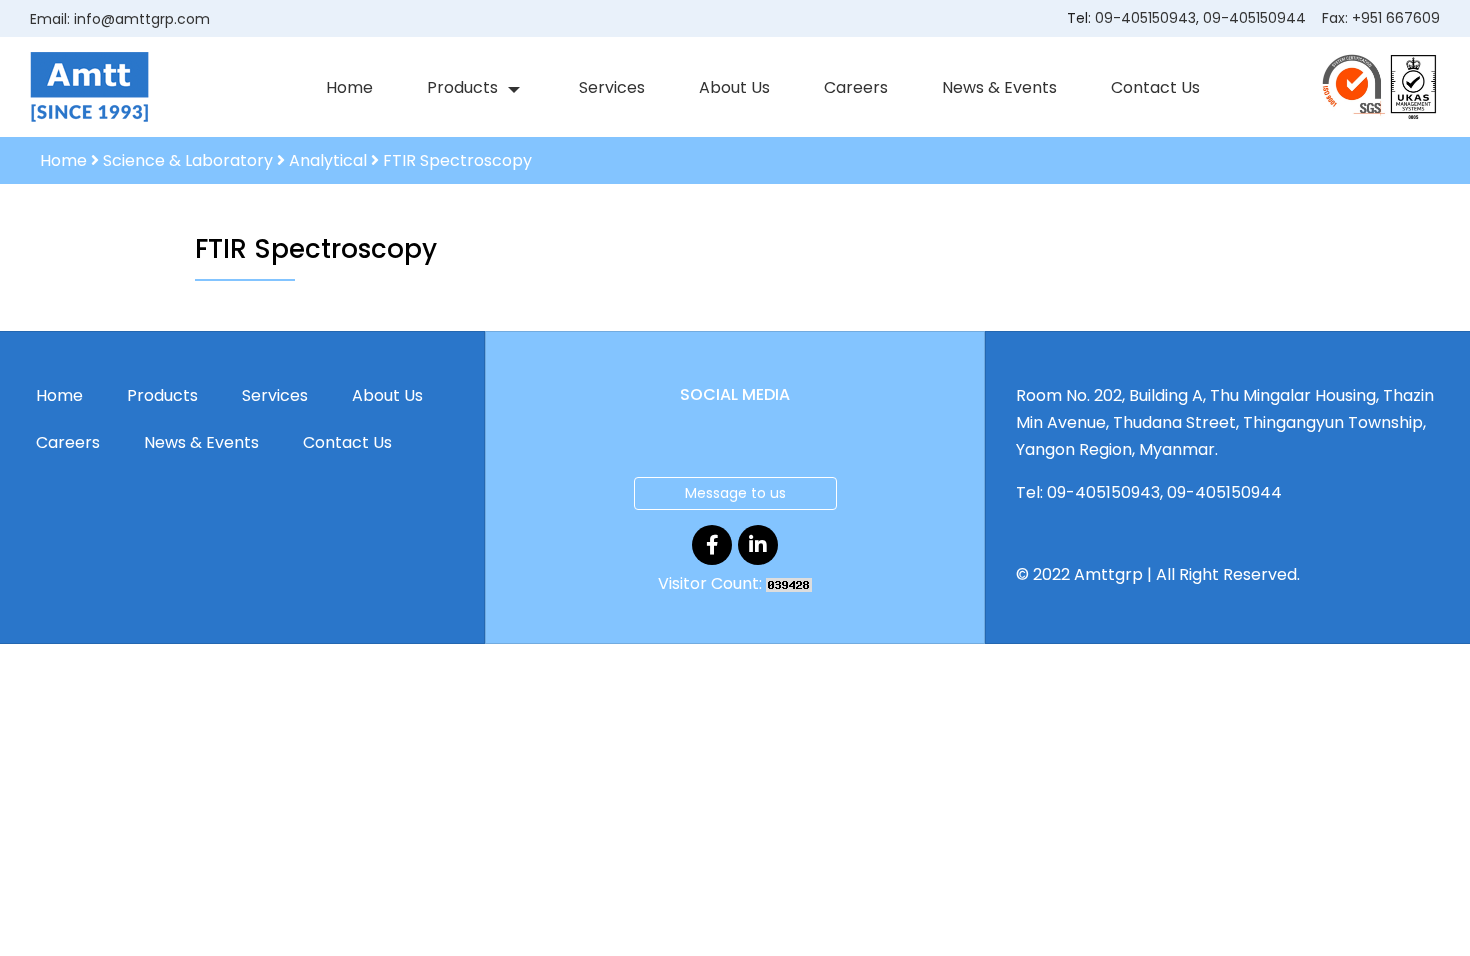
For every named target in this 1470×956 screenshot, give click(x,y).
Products (462, 87)
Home (349, 87)
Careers (856, 87)
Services (612, 87)
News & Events (999, 87)
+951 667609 (1396, 18)
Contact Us (1155, 87)
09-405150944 (1254, 18)
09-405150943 (1145, 18)
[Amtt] (89, 86)
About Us (734, 87)
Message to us (735, 493)
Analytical (328, 160)
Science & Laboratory (188, 160)
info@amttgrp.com (142, 19)
